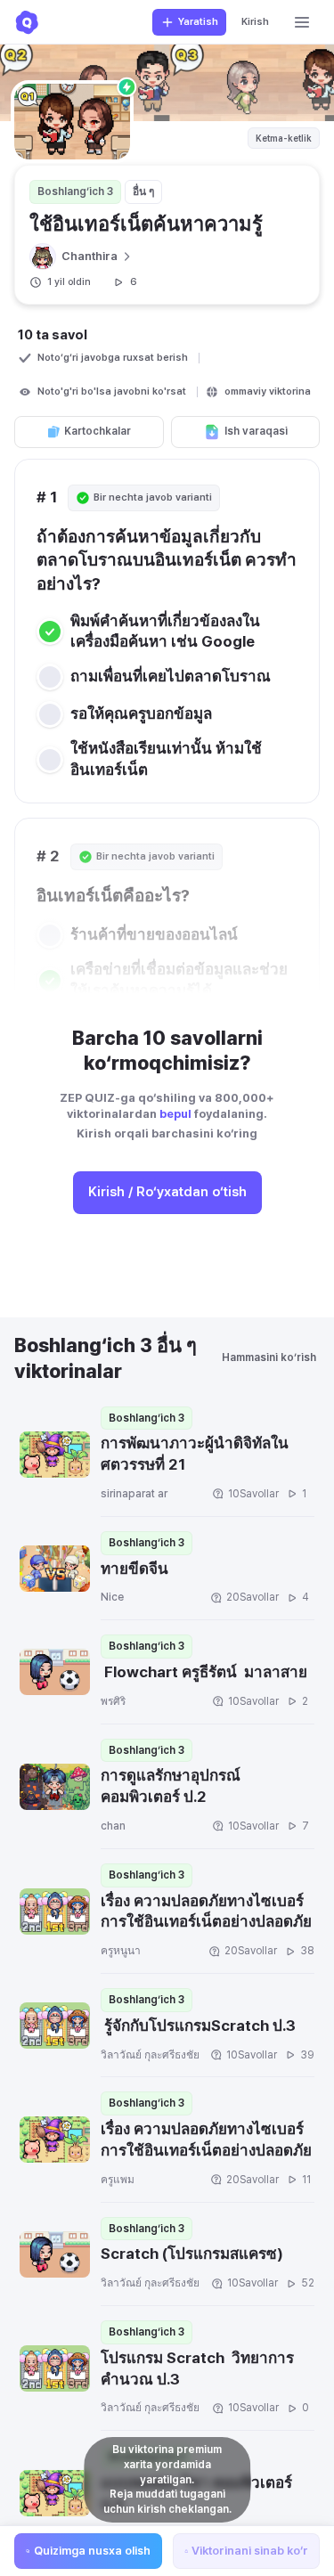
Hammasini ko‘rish (269, 1357)
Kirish (255, 22)
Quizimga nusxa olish (92, 2551)
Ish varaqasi (256, 431)
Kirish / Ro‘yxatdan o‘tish (167, 1192)
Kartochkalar (98, 431)
